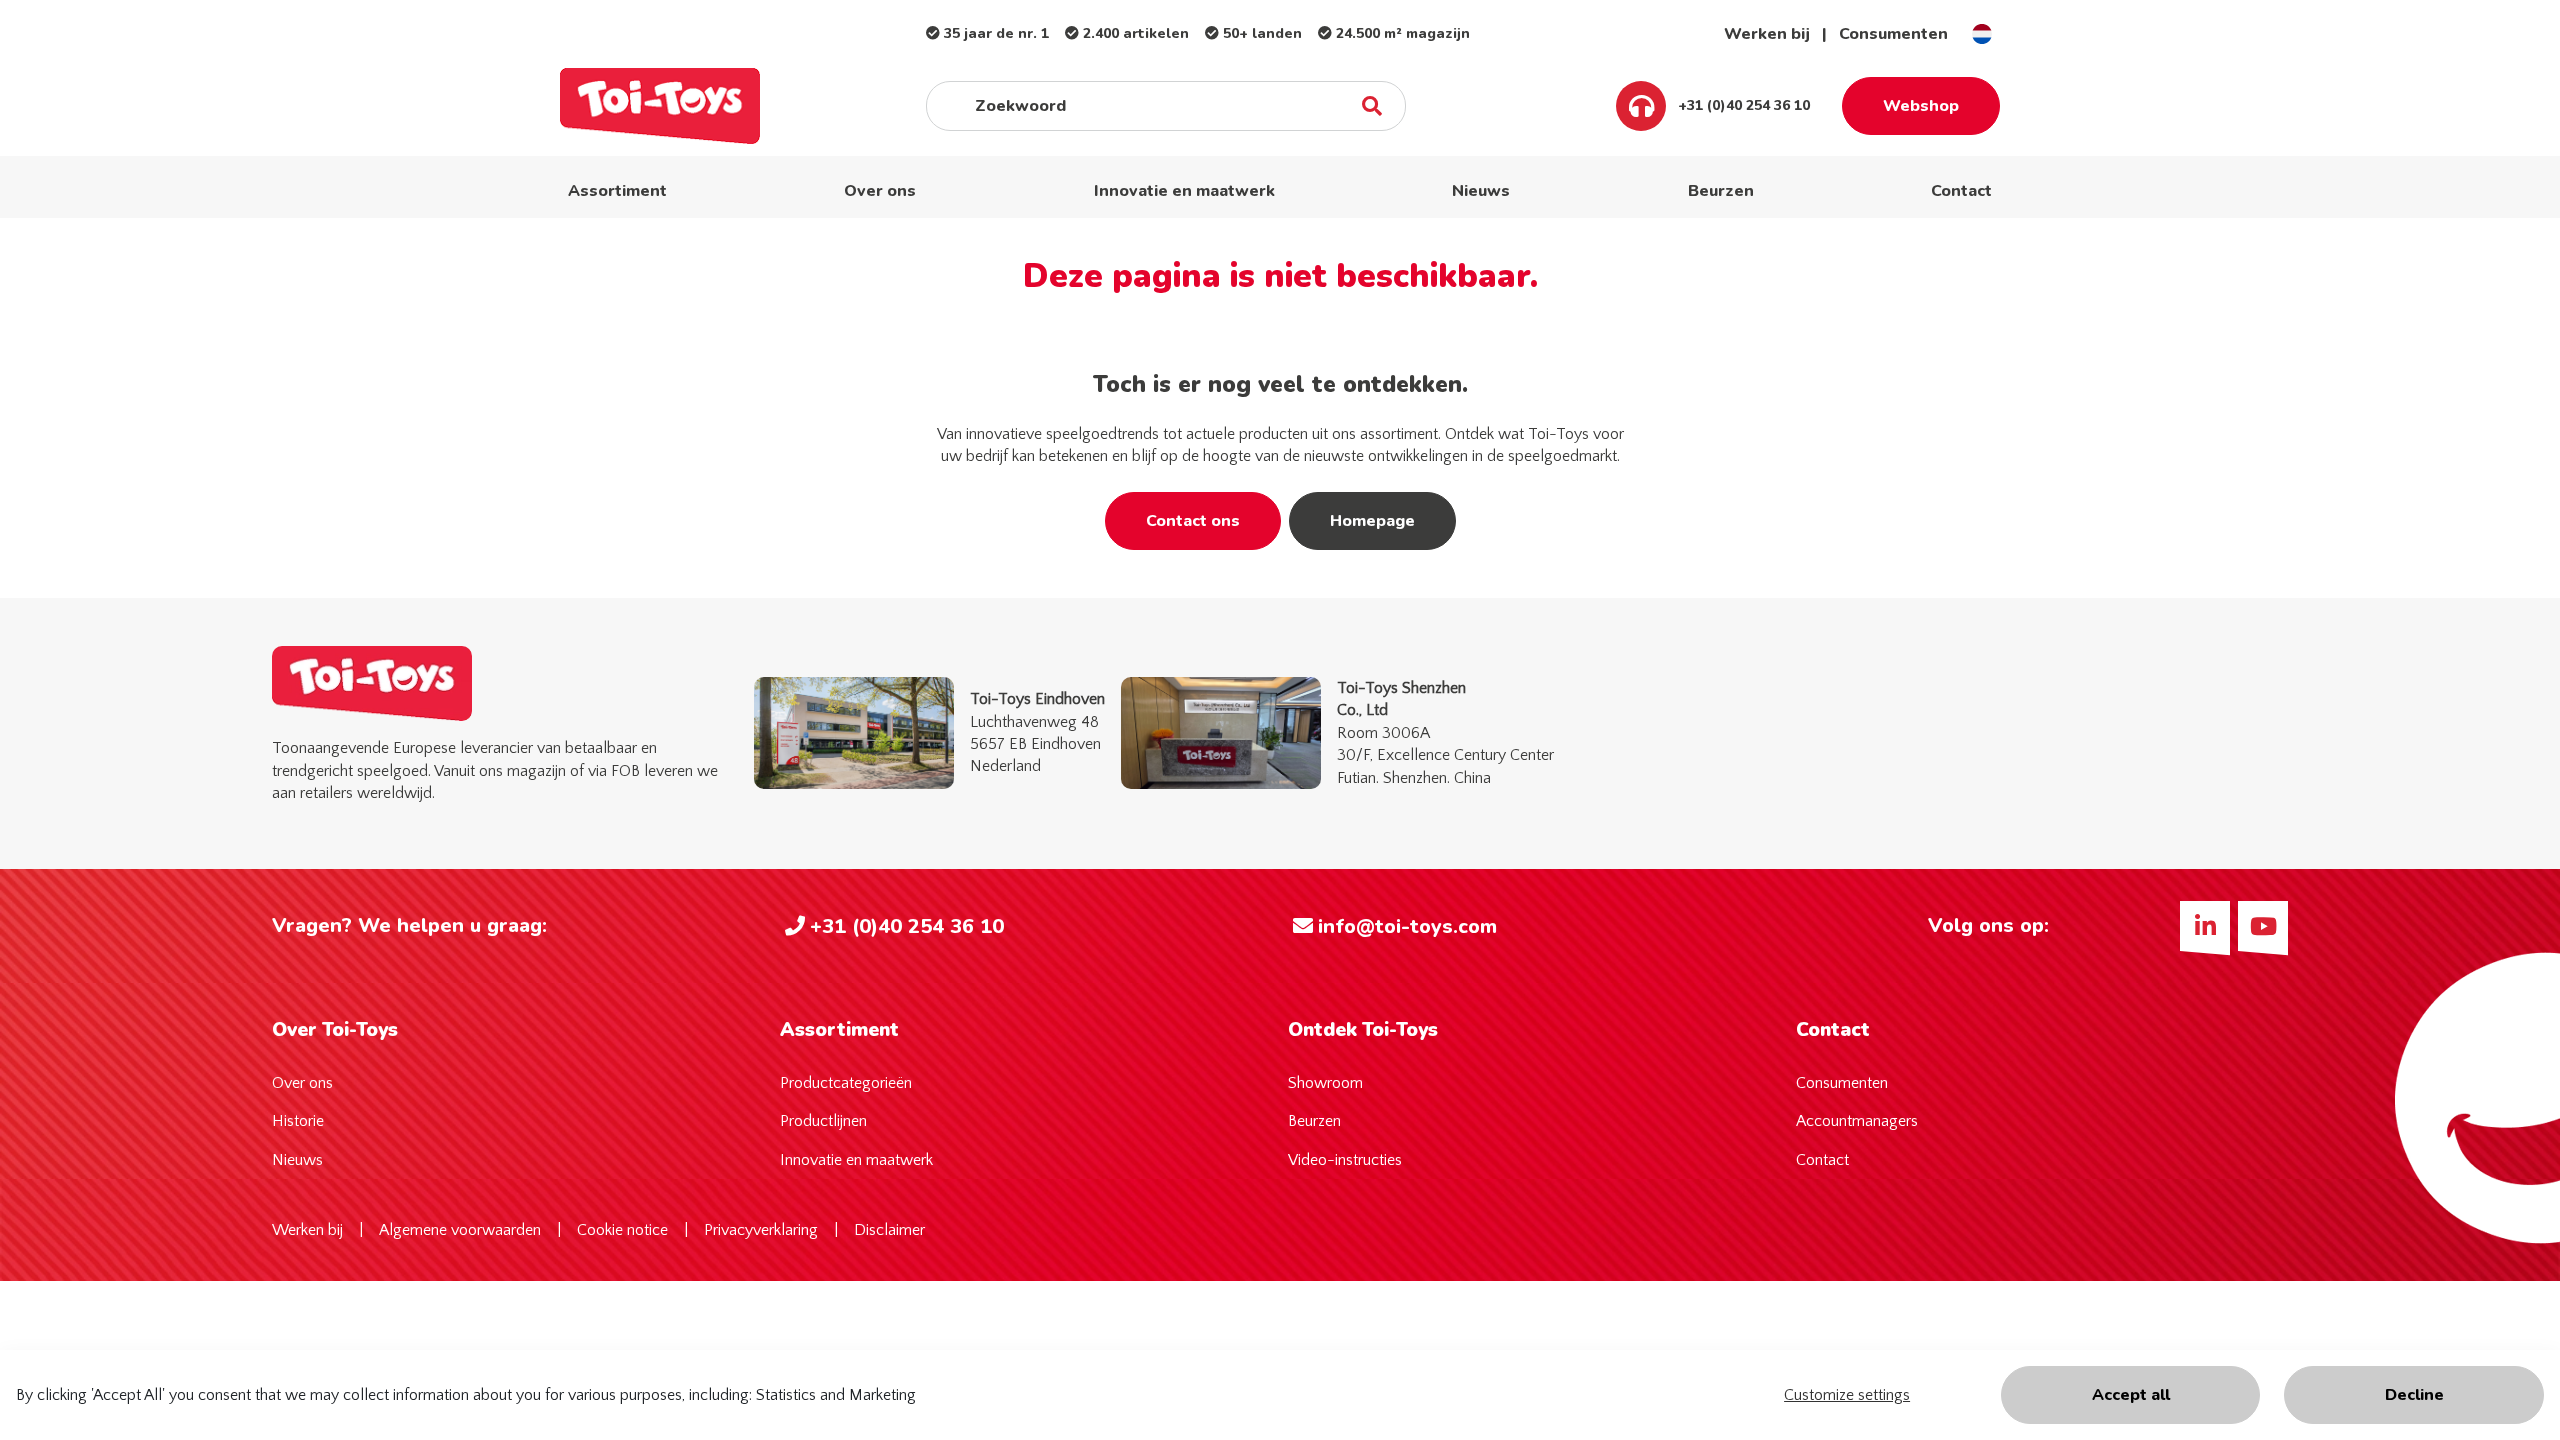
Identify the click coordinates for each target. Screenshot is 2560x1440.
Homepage (1372, 521)
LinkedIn (2205, 926)
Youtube (2263, 926)
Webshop (1921, 106)
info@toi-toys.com (1407, 926)
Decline (2414, 1395)
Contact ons (1193, 521)
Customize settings (1847, 1395)
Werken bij (1767, 34)
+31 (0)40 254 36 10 (1742, 105)
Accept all (2131, 1395)
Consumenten (1893, 34)
